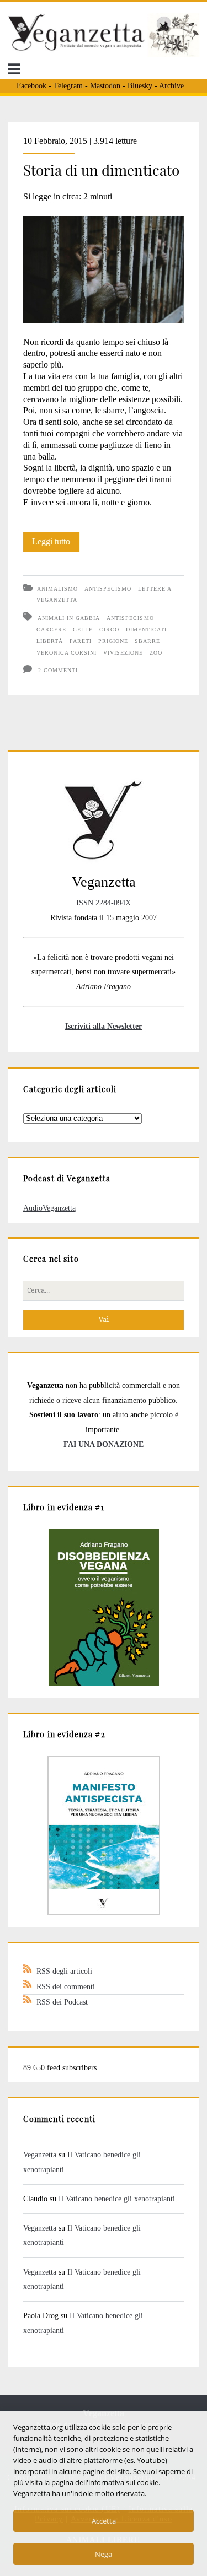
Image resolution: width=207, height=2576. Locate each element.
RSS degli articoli (64, 1971)
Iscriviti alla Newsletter (104, 1026)
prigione (113, 641)
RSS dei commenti (66, 1986)
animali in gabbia (69, 618)
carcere (51, 630)
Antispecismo (108, 589)
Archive (171, 86)
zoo (156, 653)
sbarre (147, 641)
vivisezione (123, 653)
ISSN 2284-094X (104, 903)
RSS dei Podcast (62, 2002)
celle (83, 630)
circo (109, 630)
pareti (81, 641)
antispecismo (130, 618)
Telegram (68, 86)
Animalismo (57, 589)
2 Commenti (58, 670)
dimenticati (146, 630)
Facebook (31, 86)
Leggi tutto (56, 544)
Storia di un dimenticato (101, 170)
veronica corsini (67, 653)
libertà (50, 641)
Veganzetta (40, 2154)
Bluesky (140, 86)
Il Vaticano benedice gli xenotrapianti (117, 2199)
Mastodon (105, 86)
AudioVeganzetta (49, 1208)
